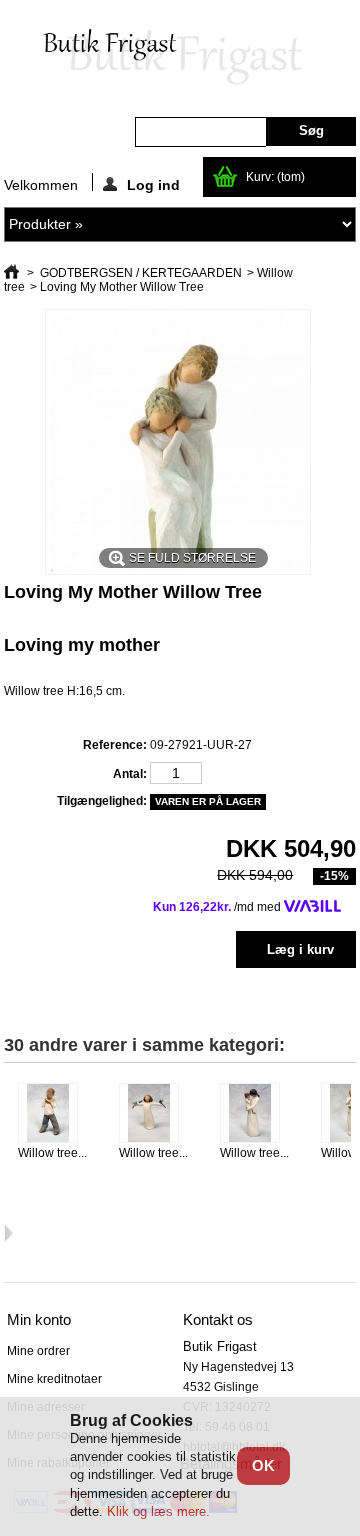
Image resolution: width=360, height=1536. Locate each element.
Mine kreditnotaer (54, 1379)
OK (263, 1465)
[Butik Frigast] (180, 58)
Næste (8, 1233)
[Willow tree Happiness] (157, 1114)
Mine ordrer (38, 1351)
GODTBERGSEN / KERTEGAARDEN (141, 273)
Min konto (39, 1319)
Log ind (153, 184)
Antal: (130, 774)
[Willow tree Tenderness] (258, 1114)
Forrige (8, 1122)
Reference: (115, 745)
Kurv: (275, 177)
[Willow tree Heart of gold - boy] (56, 1114)
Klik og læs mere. (158, 1511)
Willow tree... (52, 1153)
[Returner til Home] (11, 273)
